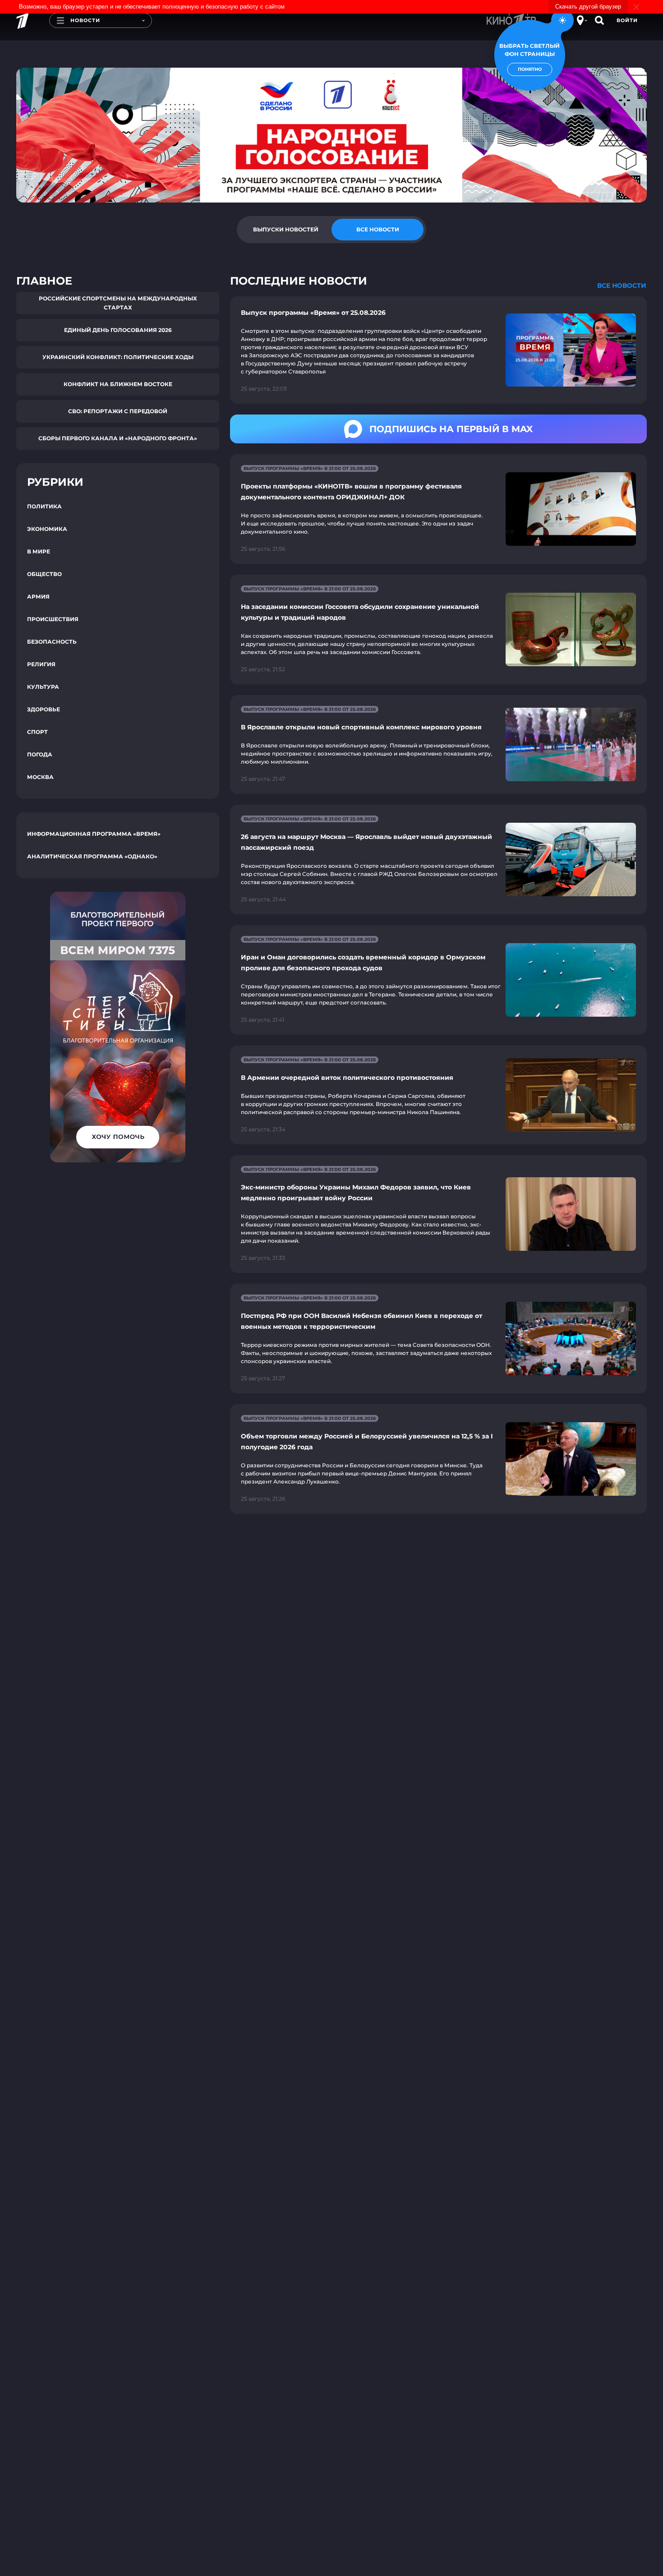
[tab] (285, 230)
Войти (627, 20)
